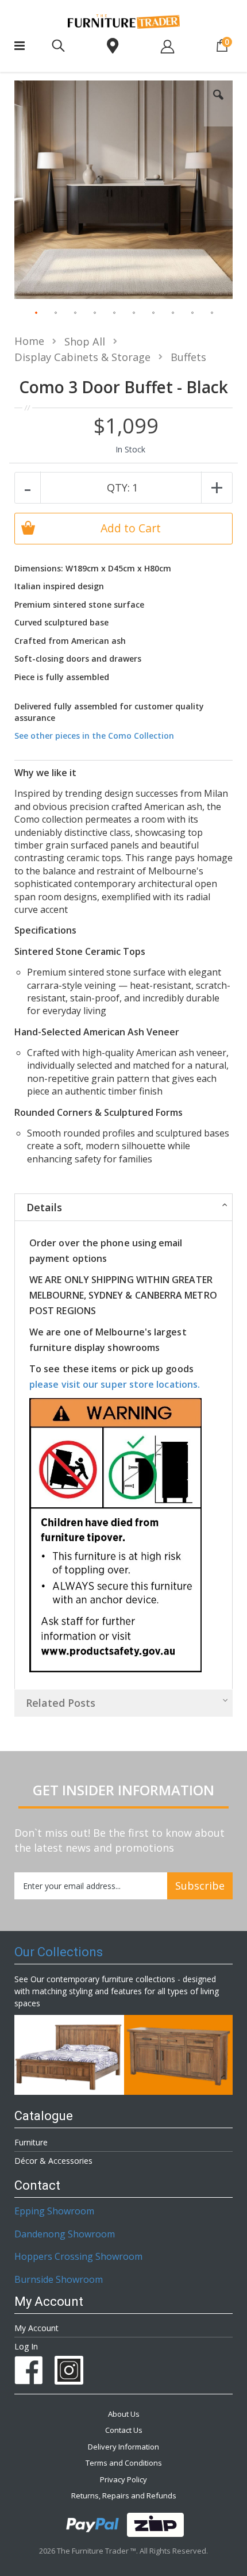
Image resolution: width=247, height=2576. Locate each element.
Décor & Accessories (53, 2161)
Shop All (85, 341)
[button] (218, 103)
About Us (124, 2414)
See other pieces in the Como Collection (94, 736)
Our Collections (59, 1952)
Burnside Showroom (59, 2279)
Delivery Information (123, 2447)
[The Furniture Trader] (124, 22)
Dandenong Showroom (65, 2234)
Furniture (31, 2142)
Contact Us (124, 2430)
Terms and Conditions (124, 2463)
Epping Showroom (54, 2211)
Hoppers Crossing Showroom (78, 2256)
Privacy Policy (123, 2479)
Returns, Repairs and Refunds (124, 2496)
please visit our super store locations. (115, 1384)
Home (29, 341)
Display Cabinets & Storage (82, 357)
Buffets (188, 357)
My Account (36, 2328)
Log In (26, 2346)
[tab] (123, 1207)
